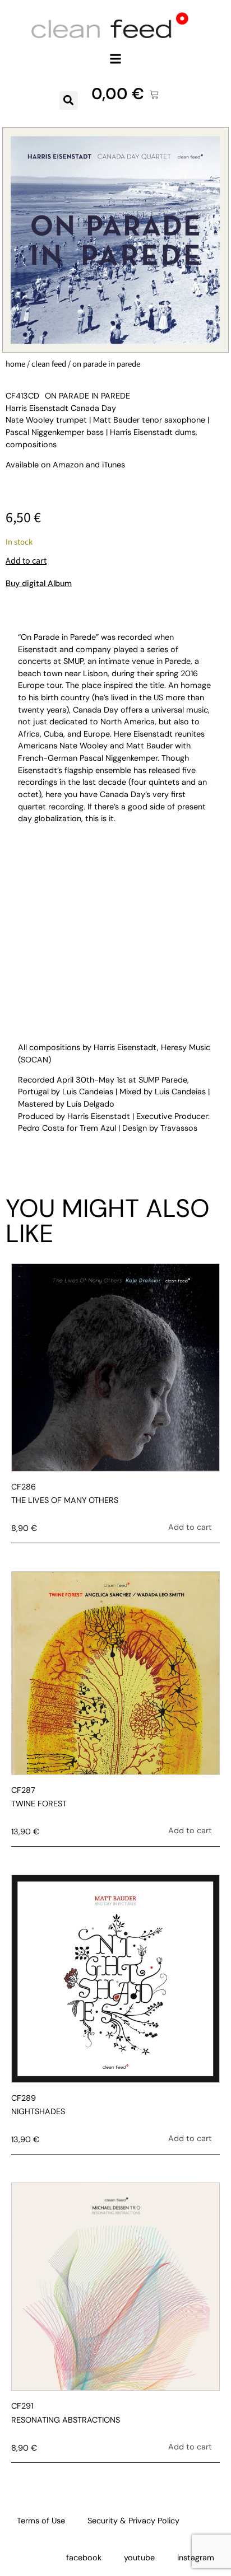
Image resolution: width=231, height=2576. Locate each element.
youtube (139, 2558)
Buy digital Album (39, 583)
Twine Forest (39, 1804)
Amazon (68, 465)
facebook (84, 2558)
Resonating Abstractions (66, 2420)
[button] (116, 58)
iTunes (114, 465)
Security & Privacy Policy (133, 2521)
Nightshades (38, 2111)
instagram (196, 2558)
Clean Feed (49, 364)
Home (15, 364)
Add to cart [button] (190, 1527)
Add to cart (26, 561)
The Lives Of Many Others (65, 1500)
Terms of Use (41, 2521)
